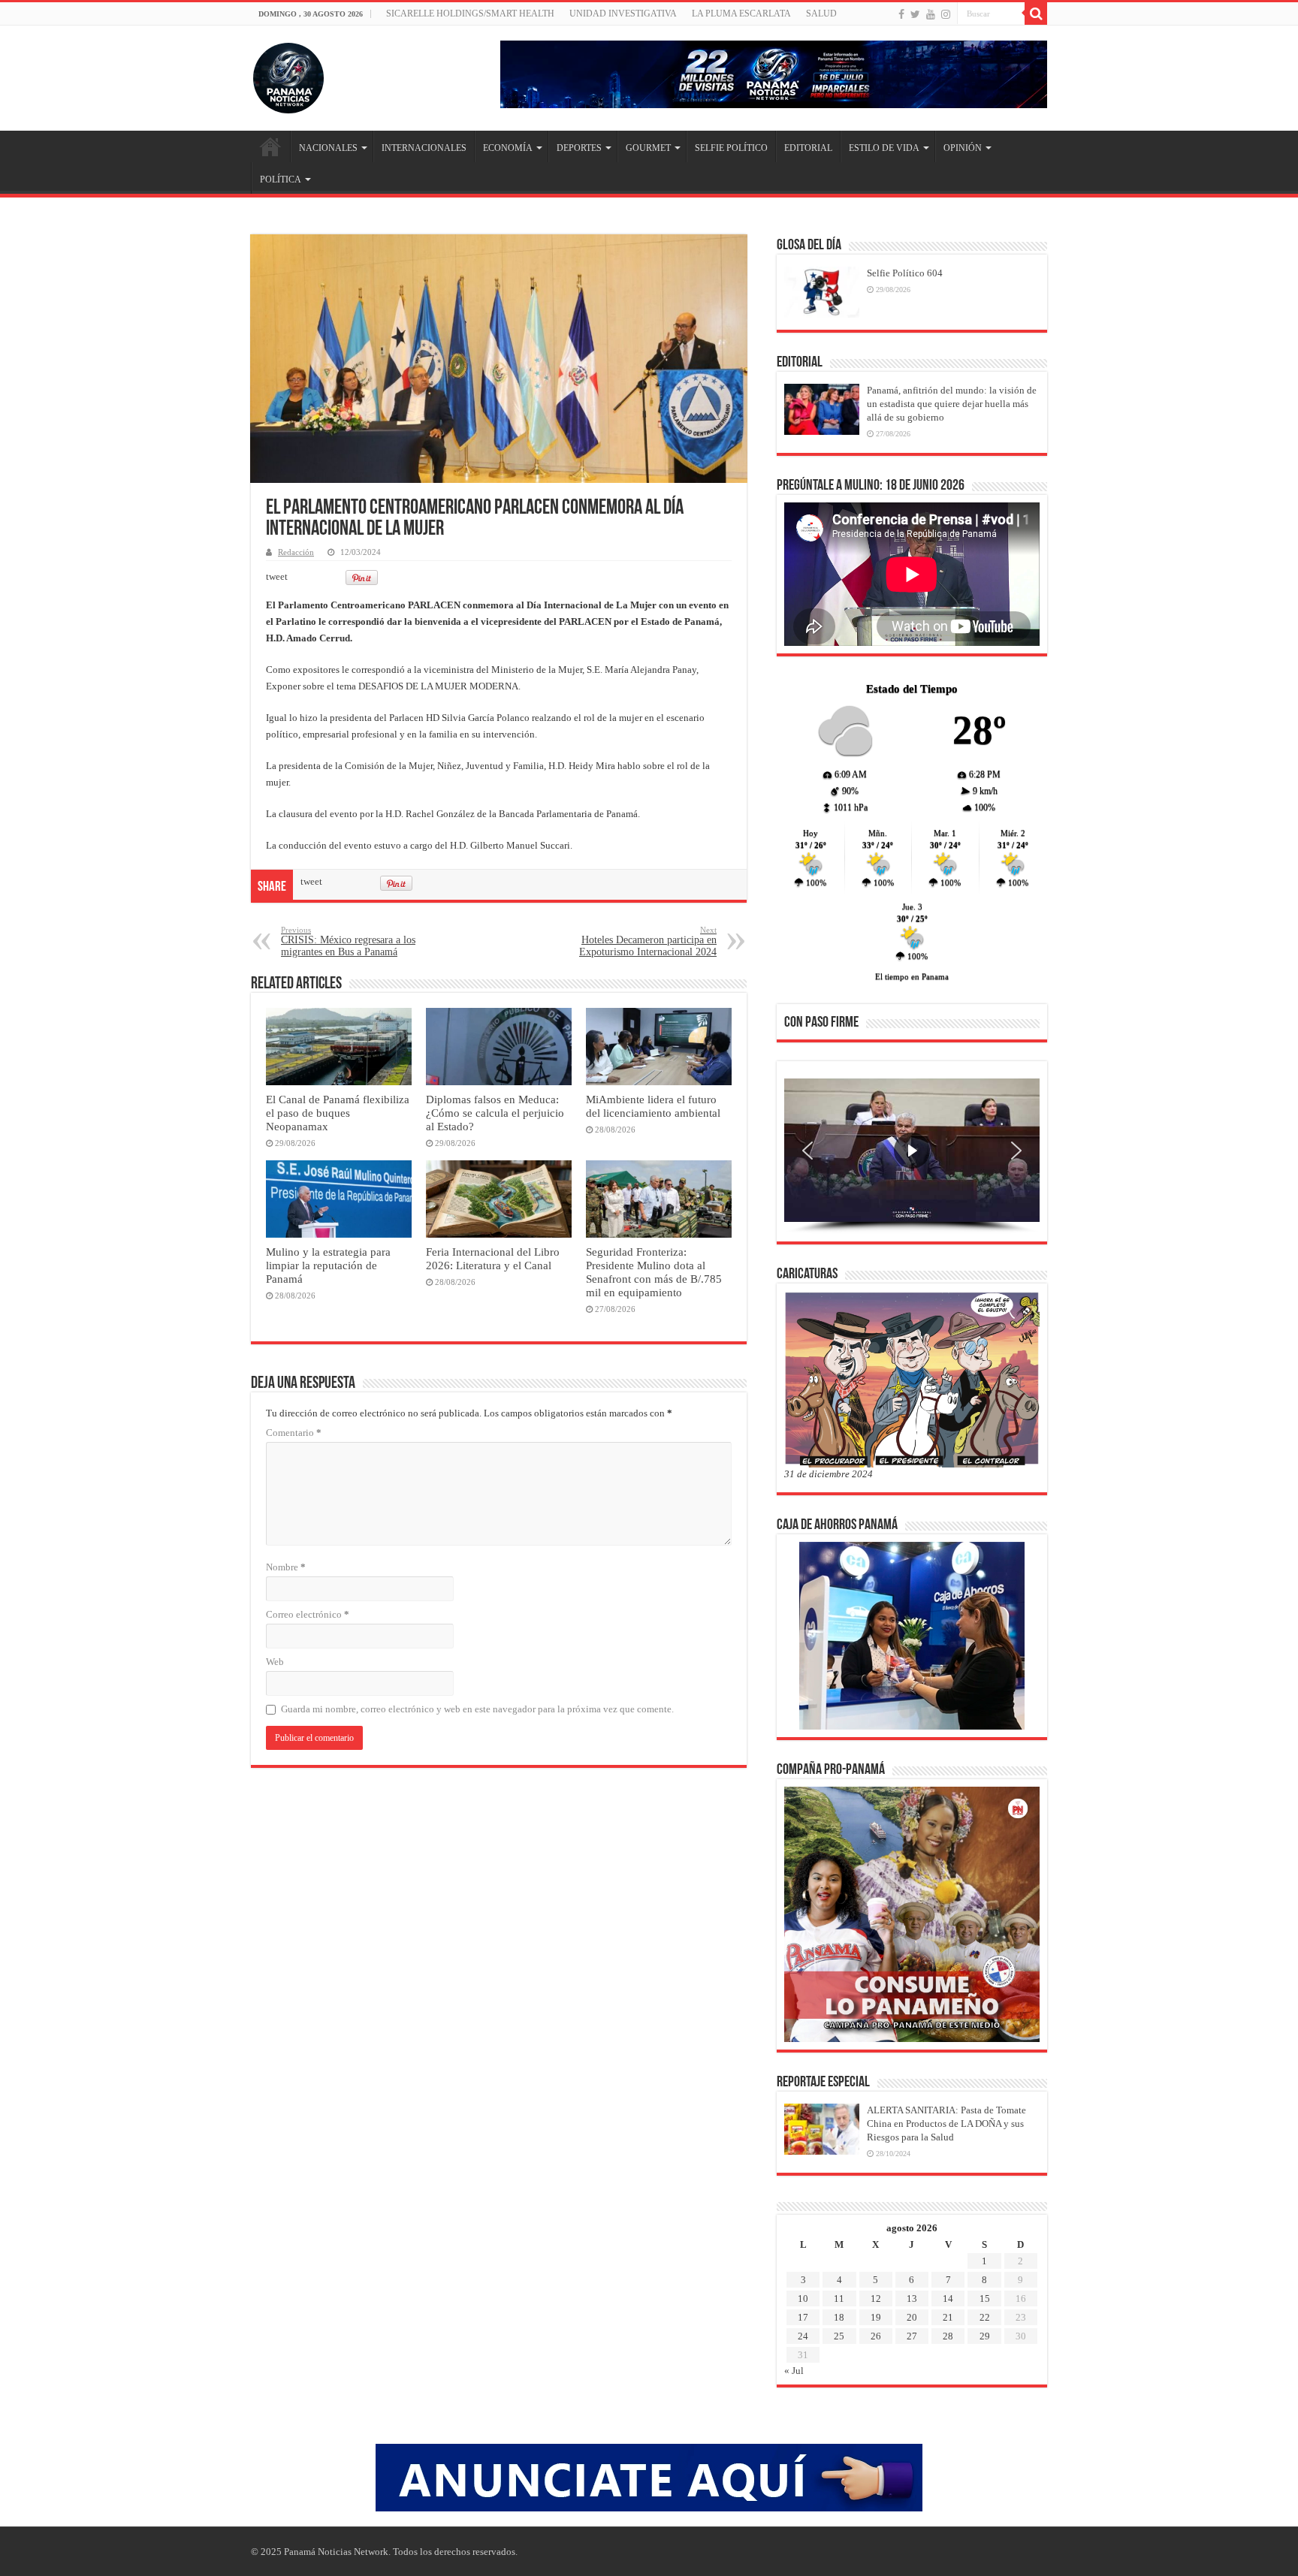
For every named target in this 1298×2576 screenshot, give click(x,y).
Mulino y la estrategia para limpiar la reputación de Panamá (328, 1265)
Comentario (294, 1433)
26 (876, 2336)
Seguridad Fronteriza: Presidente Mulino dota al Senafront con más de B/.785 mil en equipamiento (654, 1272)
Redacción (296, 552)
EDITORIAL (808, 148)
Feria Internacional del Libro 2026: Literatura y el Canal (493, 1258)
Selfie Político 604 (905, 273)
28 (948, 2336)
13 (912, 2298)
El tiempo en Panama (912, 976)
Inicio (270, 146)
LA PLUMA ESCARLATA (741, 14)
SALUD (821, 14)
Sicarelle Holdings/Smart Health (470, 14)
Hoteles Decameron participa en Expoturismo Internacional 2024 (648, 941)
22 (985, 2317)
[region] (912, 1156)
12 (876, 2298)
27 (912, 2336)
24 (803, 2336)
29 (985, 2336)
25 (839, 2336)
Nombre (286, 1567)
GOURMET (648, 148)
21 (948, 2317)
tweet (277, 576)
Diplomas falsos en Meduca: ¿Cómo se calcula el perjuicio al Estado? (495, 1113)
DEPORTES (579, 148)
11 (839, 2298)
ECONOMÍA (508, 148)
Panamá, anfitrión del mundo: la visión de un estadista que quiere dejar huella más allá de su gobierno (952, 404)
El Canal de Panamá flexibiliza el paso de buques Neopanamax (338, 1113)
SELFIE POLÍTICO (731, 148)
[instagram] (946, 14)
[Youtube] (931, 14)
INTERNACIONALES (424, 148)
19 (876, 2317)
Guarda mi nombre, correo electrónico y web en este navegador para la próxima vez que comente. (477, 1709)
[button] (807, 1151)
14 (948, 2298)
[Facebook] (901, 14)
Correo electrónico (308, 1614)
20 (912, 2317)
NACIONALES (328, 148)
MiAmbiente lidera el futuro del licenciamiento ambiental (653, 1106)
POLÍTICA (281, 179)
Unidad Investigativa (623, 14)
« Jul (794, 2371)
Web (275, 1662)
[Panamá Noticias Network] (288, 75)
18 (839, 2317)
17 (803, 2317)
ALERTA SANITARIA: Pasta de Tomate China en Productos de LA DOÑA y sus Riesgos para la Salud (946, 2124)
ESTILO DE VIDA (884, 148)
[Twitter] (915, 14)
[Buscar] (1036, 14)
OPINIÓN (963, 148)
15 (985, 2298)
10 (803, 2298)
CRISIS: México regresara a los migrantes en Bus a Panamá (348, 941)
